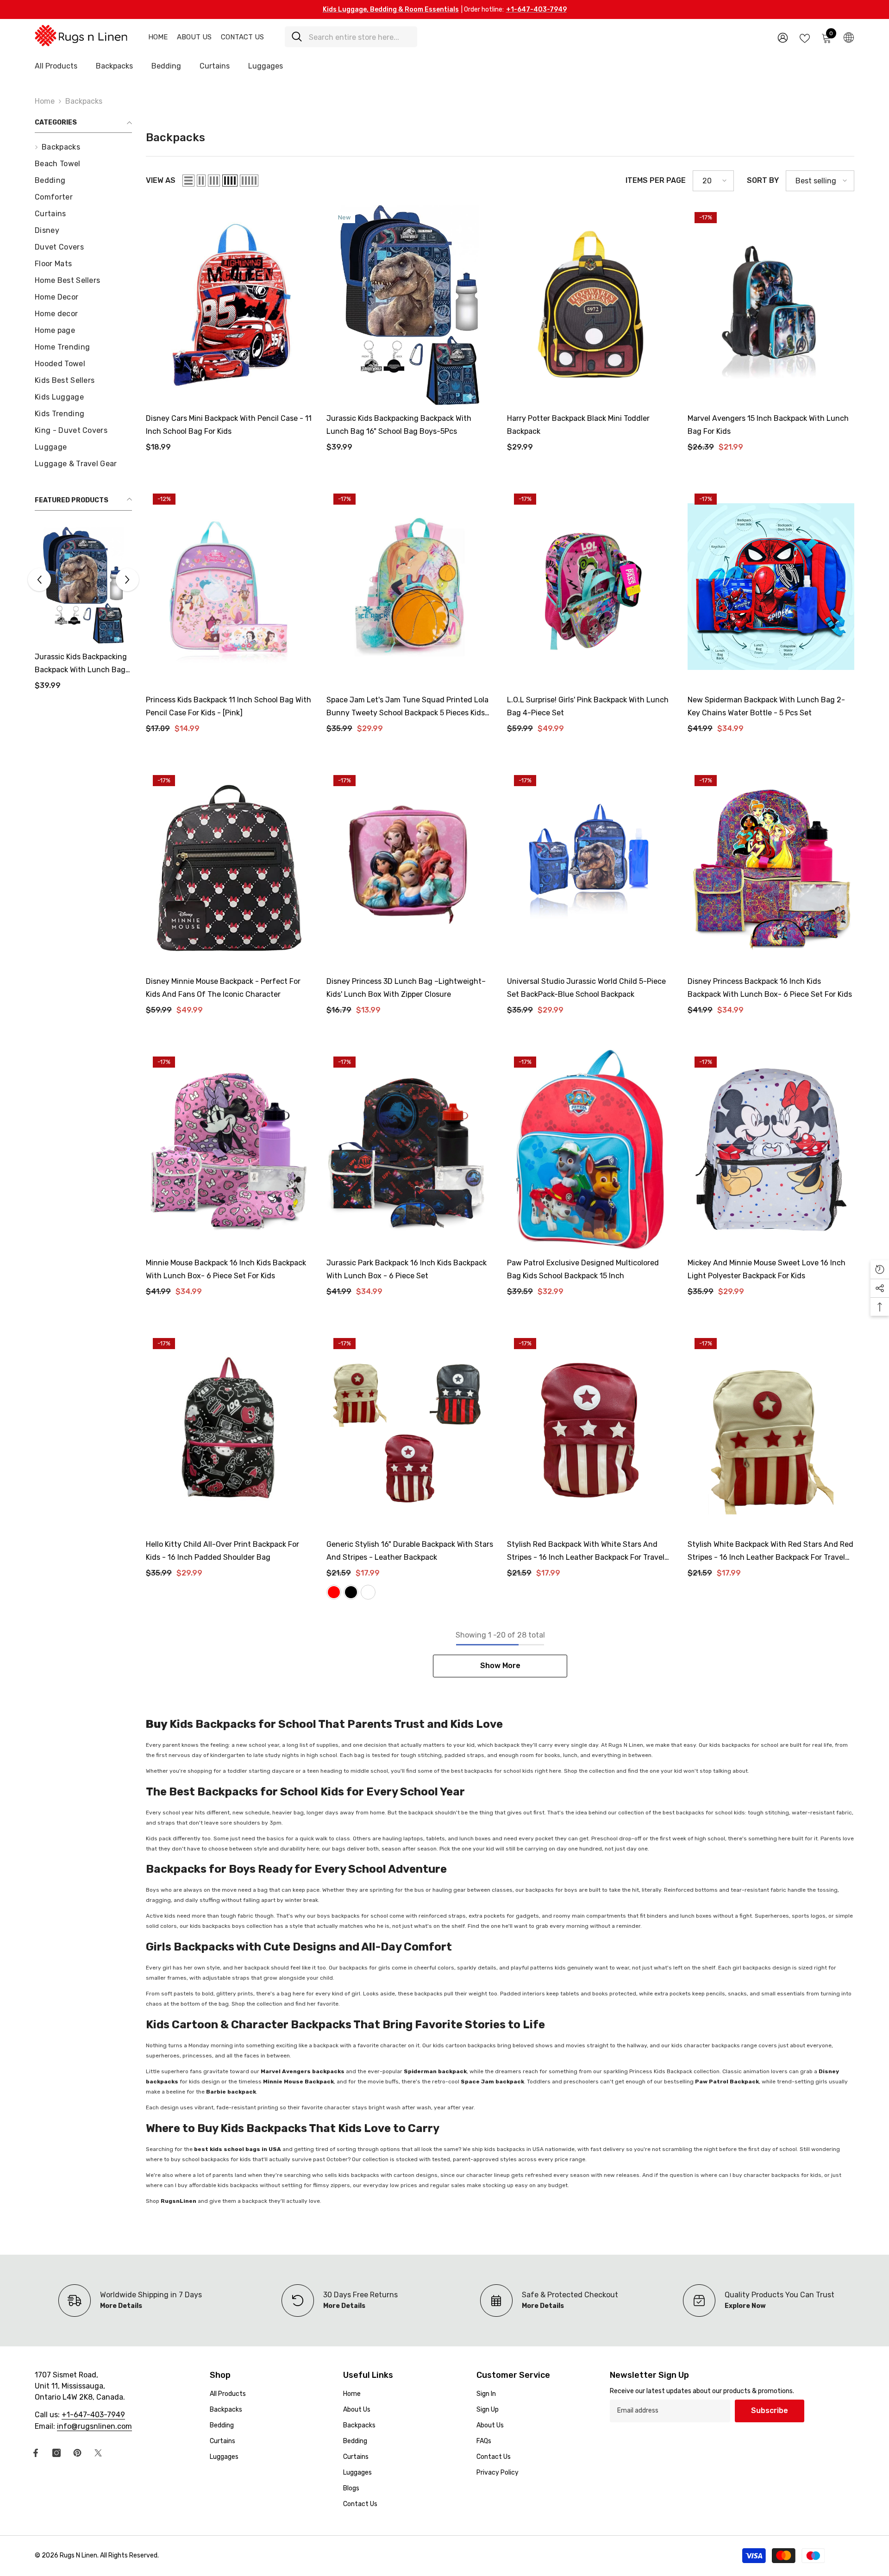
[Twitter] (98, 2453)
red (334, 1592)
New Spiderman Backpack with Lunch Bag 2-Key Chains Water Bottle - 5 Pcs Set (766, 706)
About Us (194, 37)
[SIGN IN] (783, 37)
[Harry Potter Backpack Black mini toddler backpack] (590, 305)
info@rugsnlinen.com (94, 2426)
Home (158, 37)
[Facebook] (36, 2453)
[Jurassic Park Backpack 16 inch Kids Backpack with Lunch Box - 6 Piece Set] (410, 1150)
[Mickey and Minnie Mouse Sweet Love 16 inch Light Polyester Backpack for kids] (771, 1150)
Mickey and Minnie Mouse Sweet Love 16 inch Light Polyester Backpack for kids (767, 1269)
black (351, 1592)
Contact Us (242, 37)
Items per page (656, 180)
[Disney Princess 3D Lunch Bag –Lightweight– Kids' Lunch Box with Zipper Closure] (410, 868)
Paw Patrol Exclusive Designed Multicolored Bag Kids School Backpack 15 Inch (583, 1269)
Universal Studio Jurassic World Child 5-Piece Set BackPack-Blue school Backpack (586, 988)
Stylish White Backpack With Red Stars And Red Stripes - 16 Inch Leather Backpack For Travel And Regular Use (770, 1552)
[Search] (351, 37)
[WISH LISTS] (805, 38)
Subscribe (770, 2410)
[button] (127, 580)
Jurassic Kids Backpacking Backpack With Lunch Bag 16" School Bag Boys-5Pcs (399, 425)
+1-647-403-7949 (536, 9)
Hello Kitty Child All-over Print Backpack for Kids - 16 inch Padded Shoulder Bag (222, 1551)
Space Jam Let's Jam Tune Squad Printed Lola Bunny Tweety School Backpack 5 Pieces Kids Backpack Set (407, 707)
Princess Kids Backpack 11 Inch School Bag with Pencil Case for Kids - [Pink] (229, 706)
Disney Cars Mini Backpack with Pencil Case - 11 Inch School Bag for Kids (81, 664)
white (368, 1592)
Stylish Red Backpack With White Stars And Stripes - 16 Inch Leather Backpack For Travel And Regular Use (586, 1552)
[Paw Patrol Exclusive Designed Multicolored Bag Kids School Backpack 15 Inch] (590, 1150)
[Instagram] (56, 2453)
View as (161, 180)
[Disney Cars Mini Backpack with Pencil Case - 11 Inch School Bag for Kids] (83, 585)
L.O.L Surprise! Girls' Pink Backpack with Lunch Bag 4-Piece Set (588, 706)
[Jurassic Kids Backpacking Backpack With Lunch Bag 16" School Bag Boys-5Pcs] (410, 305)
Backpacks (84, 101)
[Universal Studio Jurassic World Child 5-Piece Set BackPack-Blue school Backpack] (590, 868)
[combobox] (360, 37)
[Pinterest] (77, 2453)
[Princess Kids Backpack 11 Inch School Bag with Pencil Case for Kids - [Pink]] (229, 587)
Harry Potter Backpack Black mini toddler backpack (578, 425)
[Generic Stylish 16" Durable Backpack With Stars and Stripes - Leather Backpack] (410, 1431)
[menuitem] (83, 147)
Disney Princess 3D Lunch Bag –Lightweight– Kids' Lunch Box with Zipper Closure (406, 988)
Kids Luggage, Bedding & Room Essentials (391, 9)
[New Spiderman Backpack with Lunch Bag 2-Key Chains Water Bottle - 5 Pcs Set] (771, 587)
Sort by (763, 180)
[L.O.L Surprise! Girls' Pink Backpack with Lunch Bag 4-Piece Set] (590, 587)
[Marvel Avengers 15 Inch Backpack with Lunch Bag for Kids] (771, 305)
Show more (500, 1666)
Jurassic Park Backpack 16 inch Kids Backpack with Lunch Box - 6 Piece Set (407, 1269)
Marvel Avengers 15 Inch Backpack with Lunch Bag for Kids (768, 425)
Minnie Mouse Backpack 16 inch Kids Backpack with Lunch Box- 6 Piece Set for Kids (226, 1269)
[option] (83, 612)
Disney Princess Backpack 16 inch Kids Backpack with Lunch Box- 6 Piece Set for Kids (770, 988)
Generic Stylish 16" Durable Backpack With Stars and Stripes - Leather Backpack (410, 1551)
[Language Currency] (849, 37)
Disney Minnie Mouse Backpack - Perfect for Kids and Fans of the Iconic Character (223, 988)
